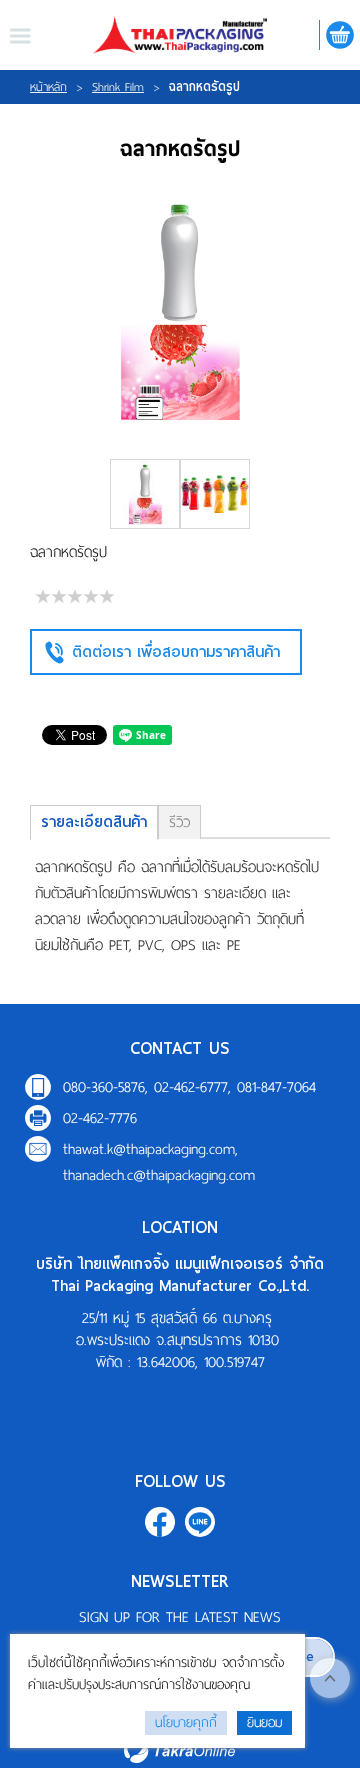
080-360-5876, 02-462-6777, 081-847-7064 (189, 1087)
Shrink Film (118, 87)
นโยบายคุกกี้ (186, 1722)
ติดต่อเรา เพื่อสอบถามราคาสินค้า (176, 652)
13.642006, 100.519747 (201, 1362)
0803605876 (200, 1522)
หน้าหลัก (48, 87)
